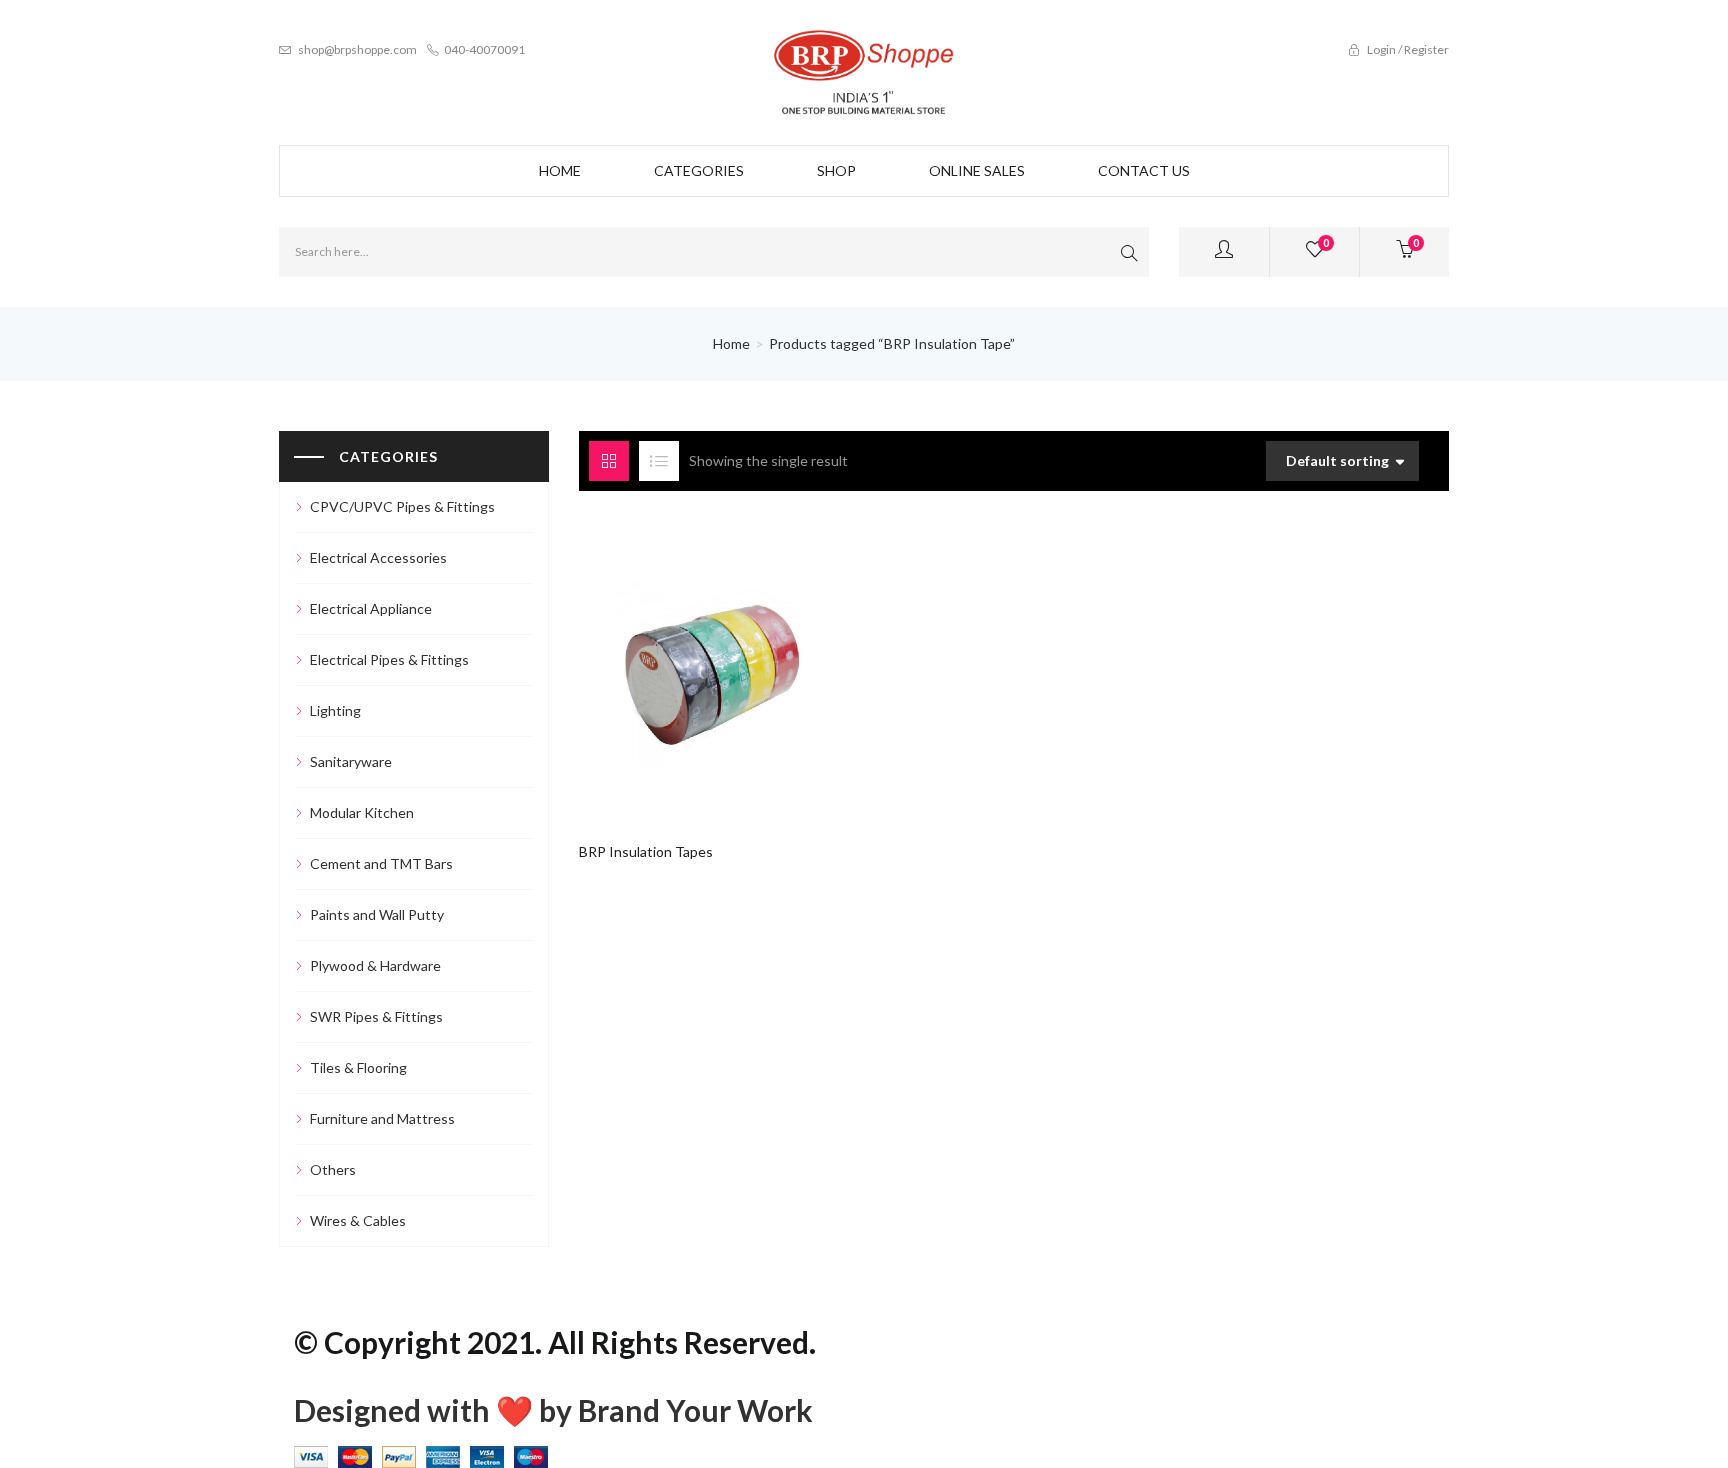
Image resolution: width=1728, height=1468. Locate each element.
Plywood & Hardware (375, 965)
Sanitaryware (351, 761)
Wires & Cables (358, 1220)
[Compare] (751, 662)
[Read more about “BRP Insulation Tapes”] (675, 662)
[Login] (1224, 252)
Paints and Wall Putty (377, 914)
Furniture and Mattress (382, 1118)
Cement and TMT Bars (381, 863)
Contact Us (1144, 170)
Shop (836, 170)
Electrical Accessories (378, 557)
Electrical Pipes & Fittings (389, 659)
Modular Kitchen (362, 812)
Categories (699, 170)
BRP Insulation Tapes (646, 851)
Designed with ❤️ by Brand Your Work (553, 1410)
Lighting (335, 710)
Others (333, 1169)
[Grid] (609, 461)
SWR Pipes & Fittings (376, 1016)
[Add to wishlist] (713, 662)
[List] (659, 461)
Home (560, 170)
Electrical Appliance (371, 608)
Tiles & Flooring (358, 1067)
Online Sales (977, 170)
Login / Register (1407, 49)
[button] (1404, 252)
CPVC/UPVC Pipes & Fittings (402, 506)
